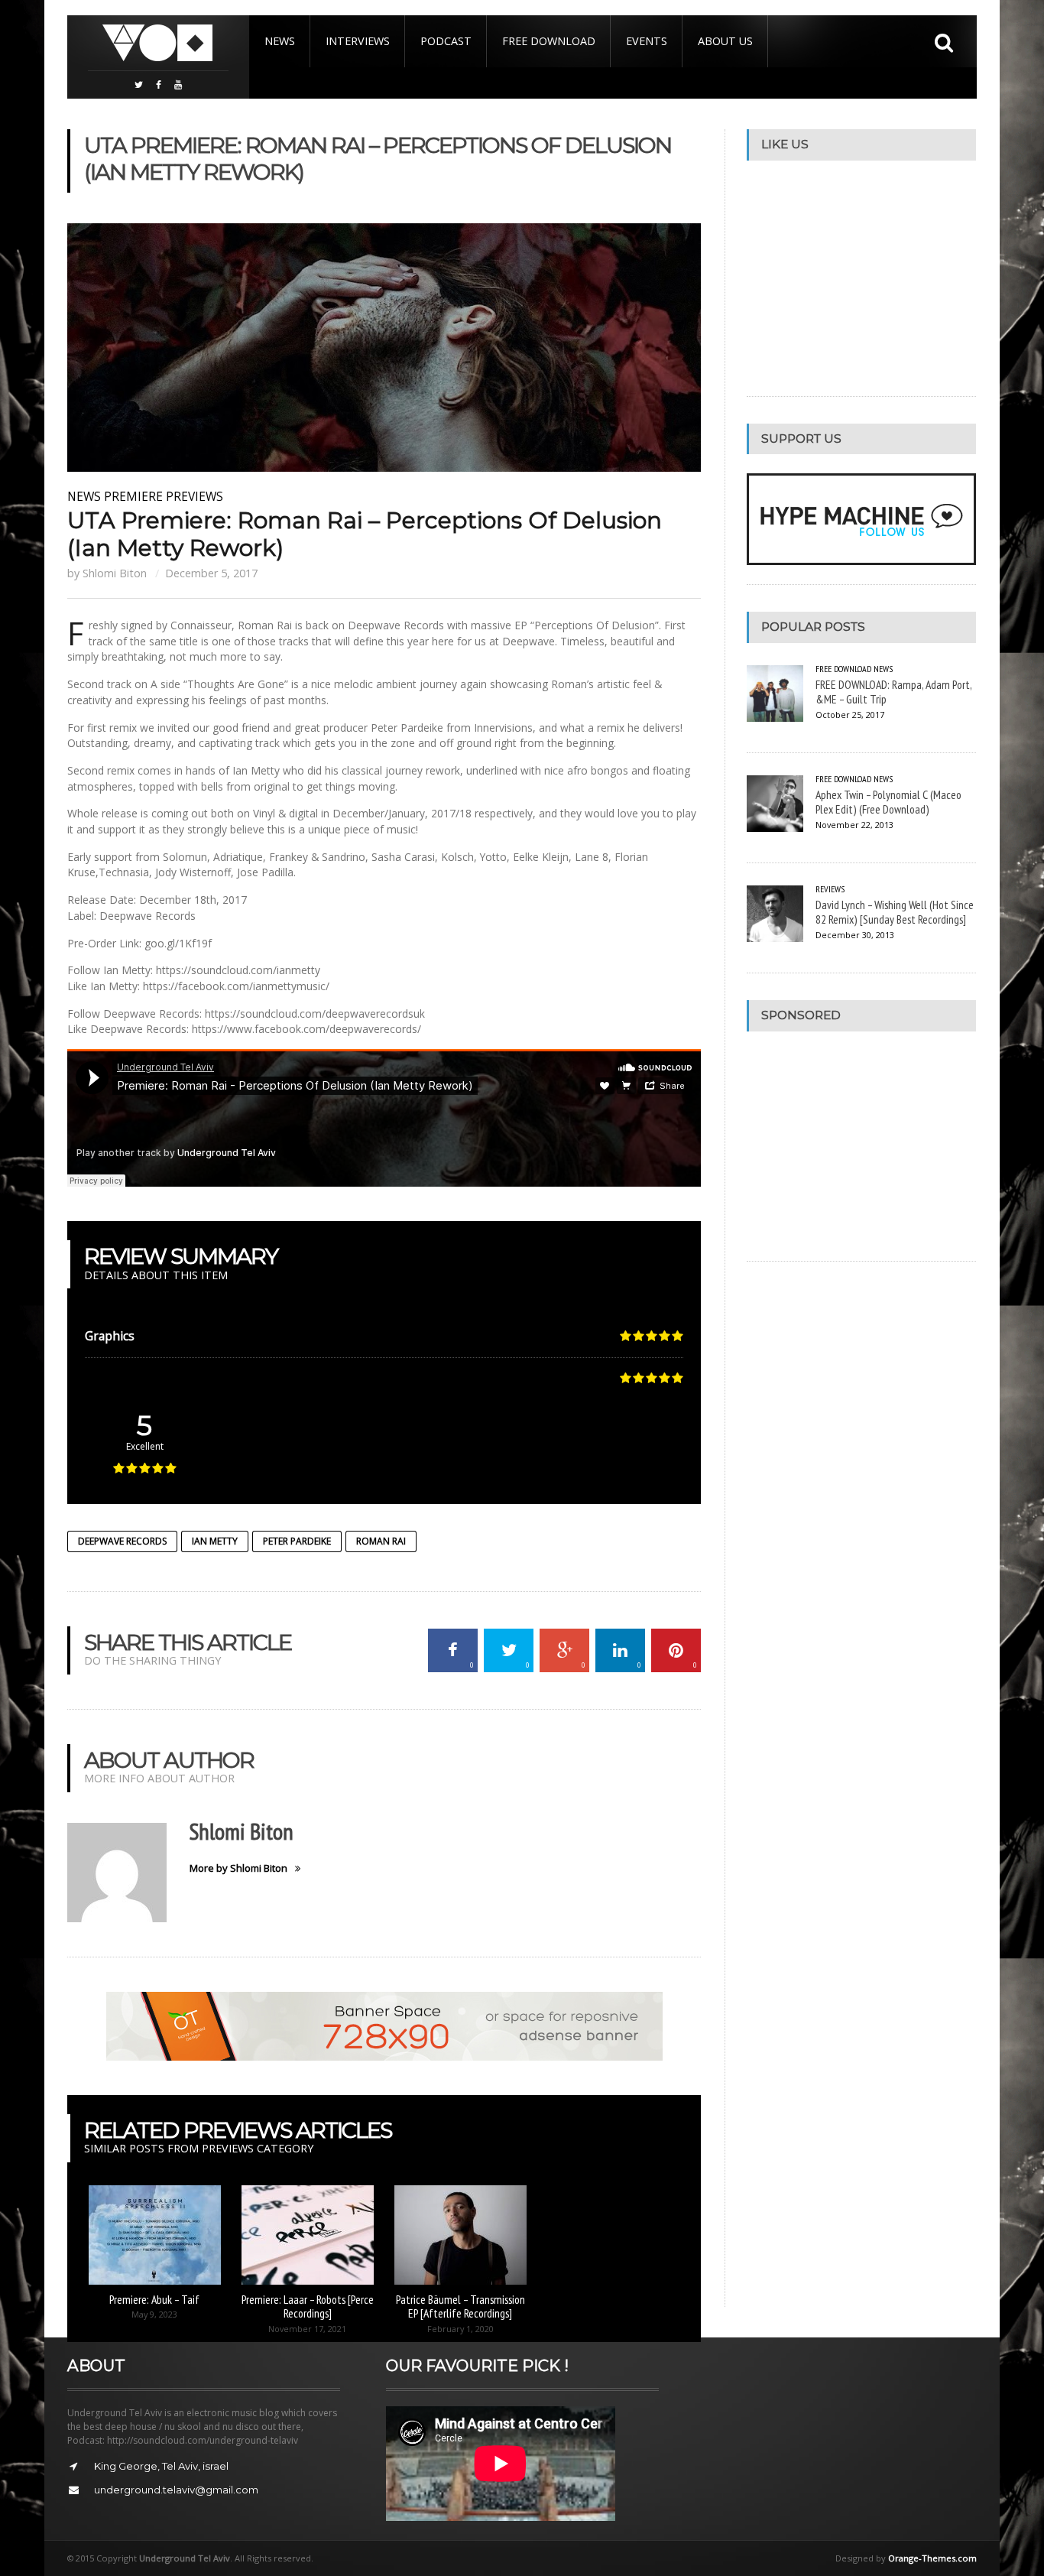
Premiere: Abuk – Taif (154, 2299)
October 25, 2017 (850, 715)
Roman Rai (381, 1541)
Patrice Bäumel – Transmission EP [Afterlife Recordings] (460, 2306)
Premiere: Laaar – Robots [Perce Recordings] (308, 2306)
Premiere (133, 496)
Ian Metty (215, 1541)
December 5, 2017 (211, 573)
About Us (725, 41)
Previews (195, 496)
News (280, 41)
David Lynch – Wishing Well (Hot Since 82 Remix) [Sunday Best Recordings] (895, 912)
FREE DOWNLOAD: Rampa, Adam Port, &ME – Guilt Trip (893, 692)
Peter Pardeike (297, 1541)
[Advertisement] (861, 1146)
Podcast (446, 41)
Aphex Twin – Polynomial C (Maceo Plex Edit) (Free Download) (888, 802)
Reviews (830, 889)
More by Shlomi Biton (238, 1868)
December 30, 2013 (855, 935)
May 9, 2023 (154, 2314)
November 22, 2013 (854, 825)
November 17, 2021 (307, 2329)
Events (647, 41)
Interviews (358, 41)
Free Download (549, 41)
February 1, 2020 (460, 2329)
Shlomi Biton (115, 573)
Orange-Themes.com (932, 2558)
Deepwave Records (122, 1541)
